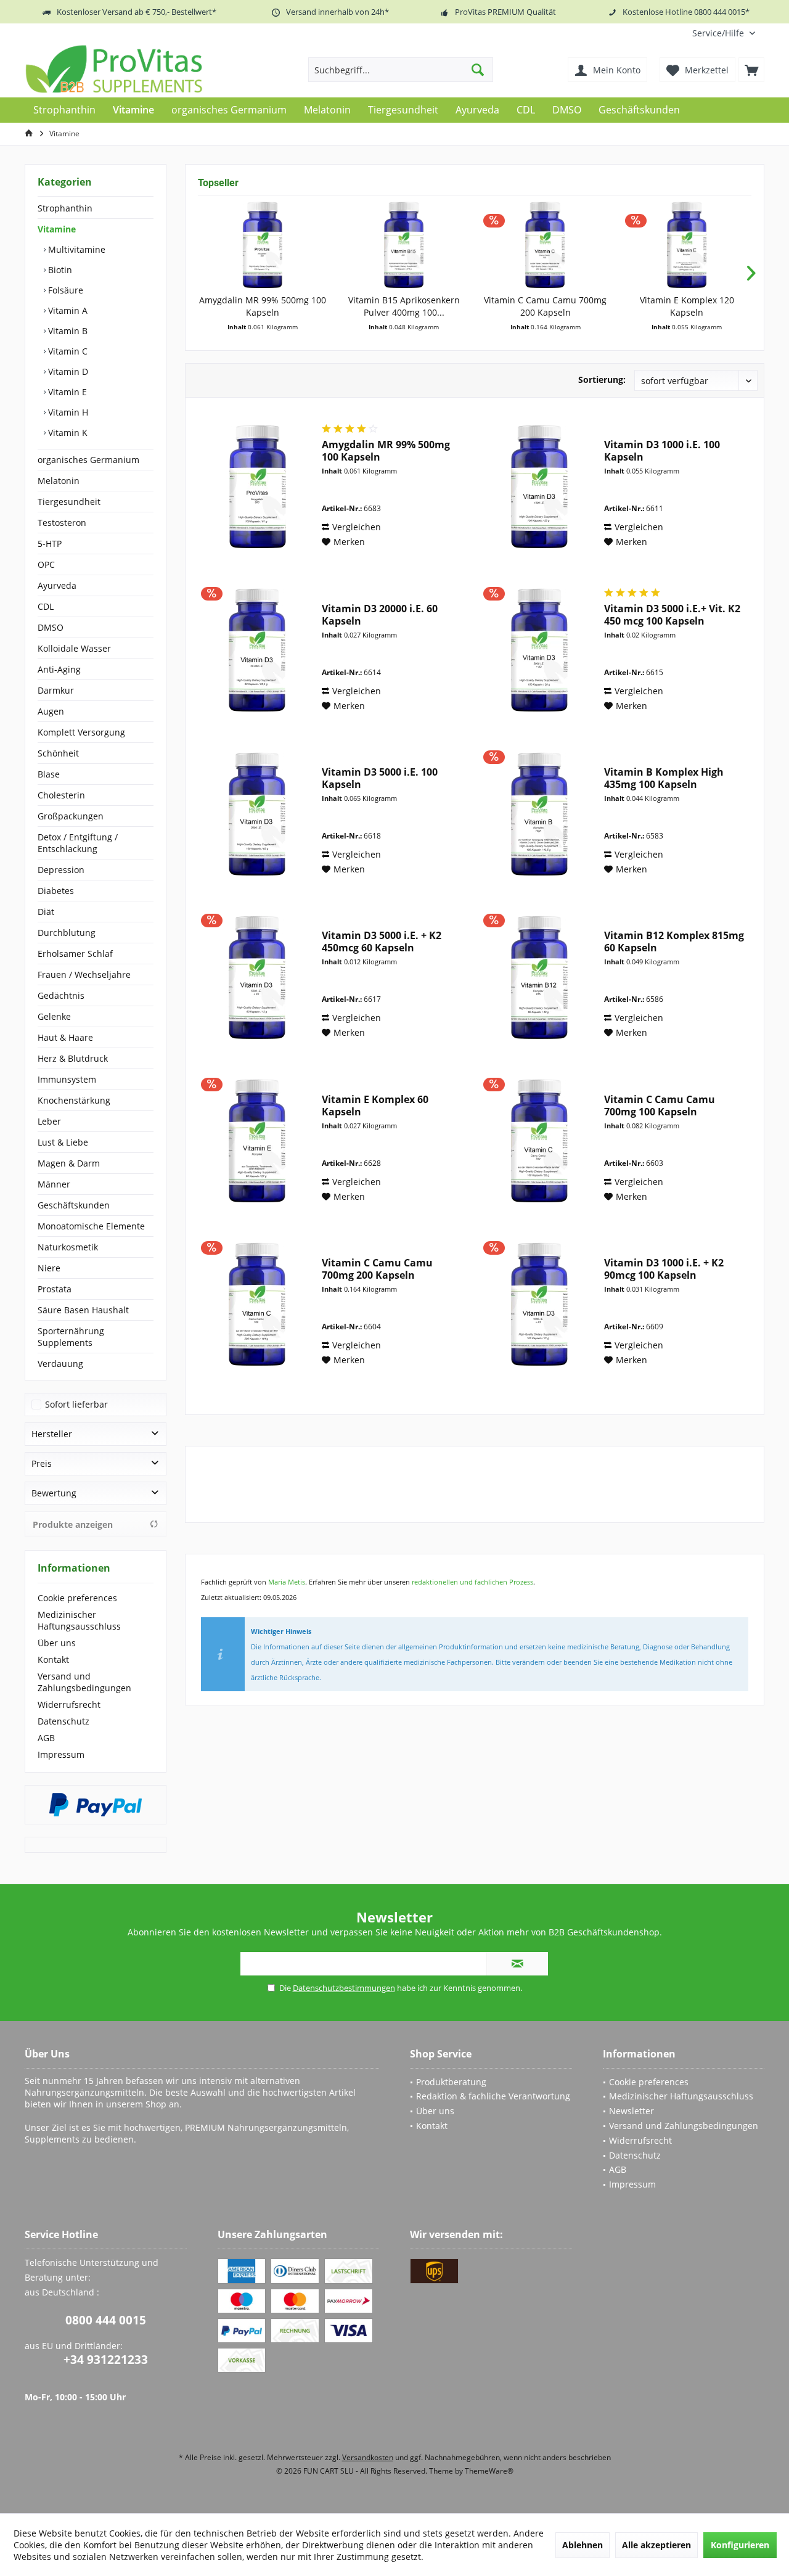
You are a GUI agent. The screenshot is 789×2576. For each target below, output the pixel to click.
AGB (46, 1738)
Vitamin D (67, 371)
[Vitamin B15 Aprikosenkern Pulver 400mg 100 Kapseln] (404, 245)
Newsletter (632, 2111)
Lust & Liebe (63, 1142)
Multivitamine (76, 249)
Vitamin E (66, 392)
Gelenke (54, 1016)
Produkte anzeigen (73, 1524)
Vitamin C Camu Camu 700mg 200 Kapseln (545, 306)
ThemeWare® (489, 2471)
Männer (54, 1184)
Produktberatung (451, 2082)
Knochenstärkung (74, 1100)
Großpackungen (71, 816)
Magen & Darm (69, 1163)
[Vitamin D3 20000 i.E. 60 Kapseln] (257, 650)
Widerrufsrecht (69, 1704)
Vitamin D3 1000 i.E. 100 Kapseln (662, 451)
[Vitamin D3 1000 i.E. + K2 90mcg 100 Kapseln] (539, 1304)
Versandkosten (368, 2457)
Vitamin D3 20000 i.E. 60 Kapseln (380, 615)
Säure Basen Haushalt (83, 1310)
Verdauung (60, 1364)
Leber (49, 1121)
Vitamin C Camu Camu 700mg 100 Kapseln (660, 1105)
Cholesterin (61, 795)
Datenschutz (63, 1721)
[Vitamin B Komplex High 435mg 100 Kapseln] (539, 814)
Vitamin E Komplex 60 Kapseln (375, 1105)
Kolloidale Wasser (74, 648)
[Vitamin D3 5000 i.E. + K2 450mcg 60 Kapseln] (257, 977)
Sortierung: (602, 379)
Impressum (61, 1754)
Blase (49, 774)
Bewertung (54, 1493)
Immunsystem (67, 1079)
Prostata (55, 1289)
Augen (51, 711)
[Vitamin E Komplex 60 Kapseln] (257, 1141)
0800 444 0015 (106, 2320)
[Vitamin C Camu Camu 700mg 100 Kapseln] (539, 1141)
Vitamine (57, 229)
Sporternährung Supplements (71, 1337)
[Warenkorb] (751, 70)
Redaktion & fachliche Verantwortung (493, 2096)
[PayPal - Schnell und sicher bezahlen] (96, 1805)
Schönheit (58, 753)
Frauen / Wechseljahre (84, 974)
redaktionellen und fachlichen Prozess (472, 1582)
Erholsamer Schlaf (75, 954)
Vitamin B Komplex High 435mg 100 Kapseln (664, 778)
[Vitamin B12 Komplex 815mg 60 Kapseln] (539, 977)
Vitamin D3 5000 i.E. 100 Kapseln (380, 778)
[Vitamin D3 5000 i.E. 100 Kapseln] (257, 814)
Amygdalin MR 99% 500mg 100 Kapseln (263, 306)
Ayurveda (57, 585)
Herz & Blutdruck (73, 1058)
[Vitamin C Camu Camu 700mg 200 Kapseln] (546, 245)
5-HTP (50, 544)
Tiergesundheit (69, 502)
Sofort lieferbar (76, 1404)
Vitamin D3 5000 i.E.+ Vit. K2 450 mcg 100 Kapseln (672, 615)
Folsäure (64, 290)
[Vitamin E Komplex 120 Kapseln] (687, 245)
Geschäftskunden (74, 1205)
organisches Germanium (88, 460)
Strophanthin (65, 208)
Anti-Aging (59, 669)
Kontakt (53, 1659)
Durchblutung (67, 933)
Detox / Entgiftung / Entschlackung (78, 843)
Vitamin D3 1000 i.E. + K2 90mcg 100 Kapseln (664, 1269)
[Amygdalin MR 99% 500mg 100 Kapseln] (263, 245)
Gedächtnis (61, 995)
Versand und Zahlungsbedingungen (84, 1682)
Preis (42, 1463)
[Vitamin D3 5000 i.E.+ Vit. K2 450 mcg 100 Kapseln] (539, 650)
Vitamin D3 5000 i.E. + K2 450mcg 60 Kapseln (382, 941)
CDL (46, 606)
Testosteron (62, 523)
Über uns (57, 1643)
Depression (61, 870)
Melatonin (59, 481)
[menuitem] (724, 33)
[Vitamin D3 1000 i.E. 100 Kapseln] (539, 486)
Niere (49, 1268)
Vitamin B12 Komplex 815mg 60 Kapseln (674, 941)
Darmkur (56, 690)
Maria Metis (287, 1582)
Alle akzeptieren (656, 2545)
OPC (46, 564)
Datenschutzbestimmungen (344, 1988)
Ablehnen (583, 2545)
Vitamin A (67, 310)
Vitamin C (67, 351)
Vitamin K (67, 433)
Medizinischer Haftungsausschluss (79, 1620)
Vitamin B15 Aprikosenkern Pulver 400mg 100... (404, 306)
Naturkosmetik (68, 1247)
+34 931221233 (106, 2360)
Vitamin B (67, 331)
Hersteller (52, 1434)
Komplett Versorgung (81, 732)
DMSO (51, 627)
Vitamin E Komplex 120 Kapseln (687, 306)
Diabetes (56, 891)
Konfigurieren (740, 2545)
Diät (46, 912)
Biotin (59, 270)
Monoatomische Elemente (91, 1226)
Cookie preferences (77, 1598)
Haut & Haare (65, 1037)
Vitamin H (67, 412)
